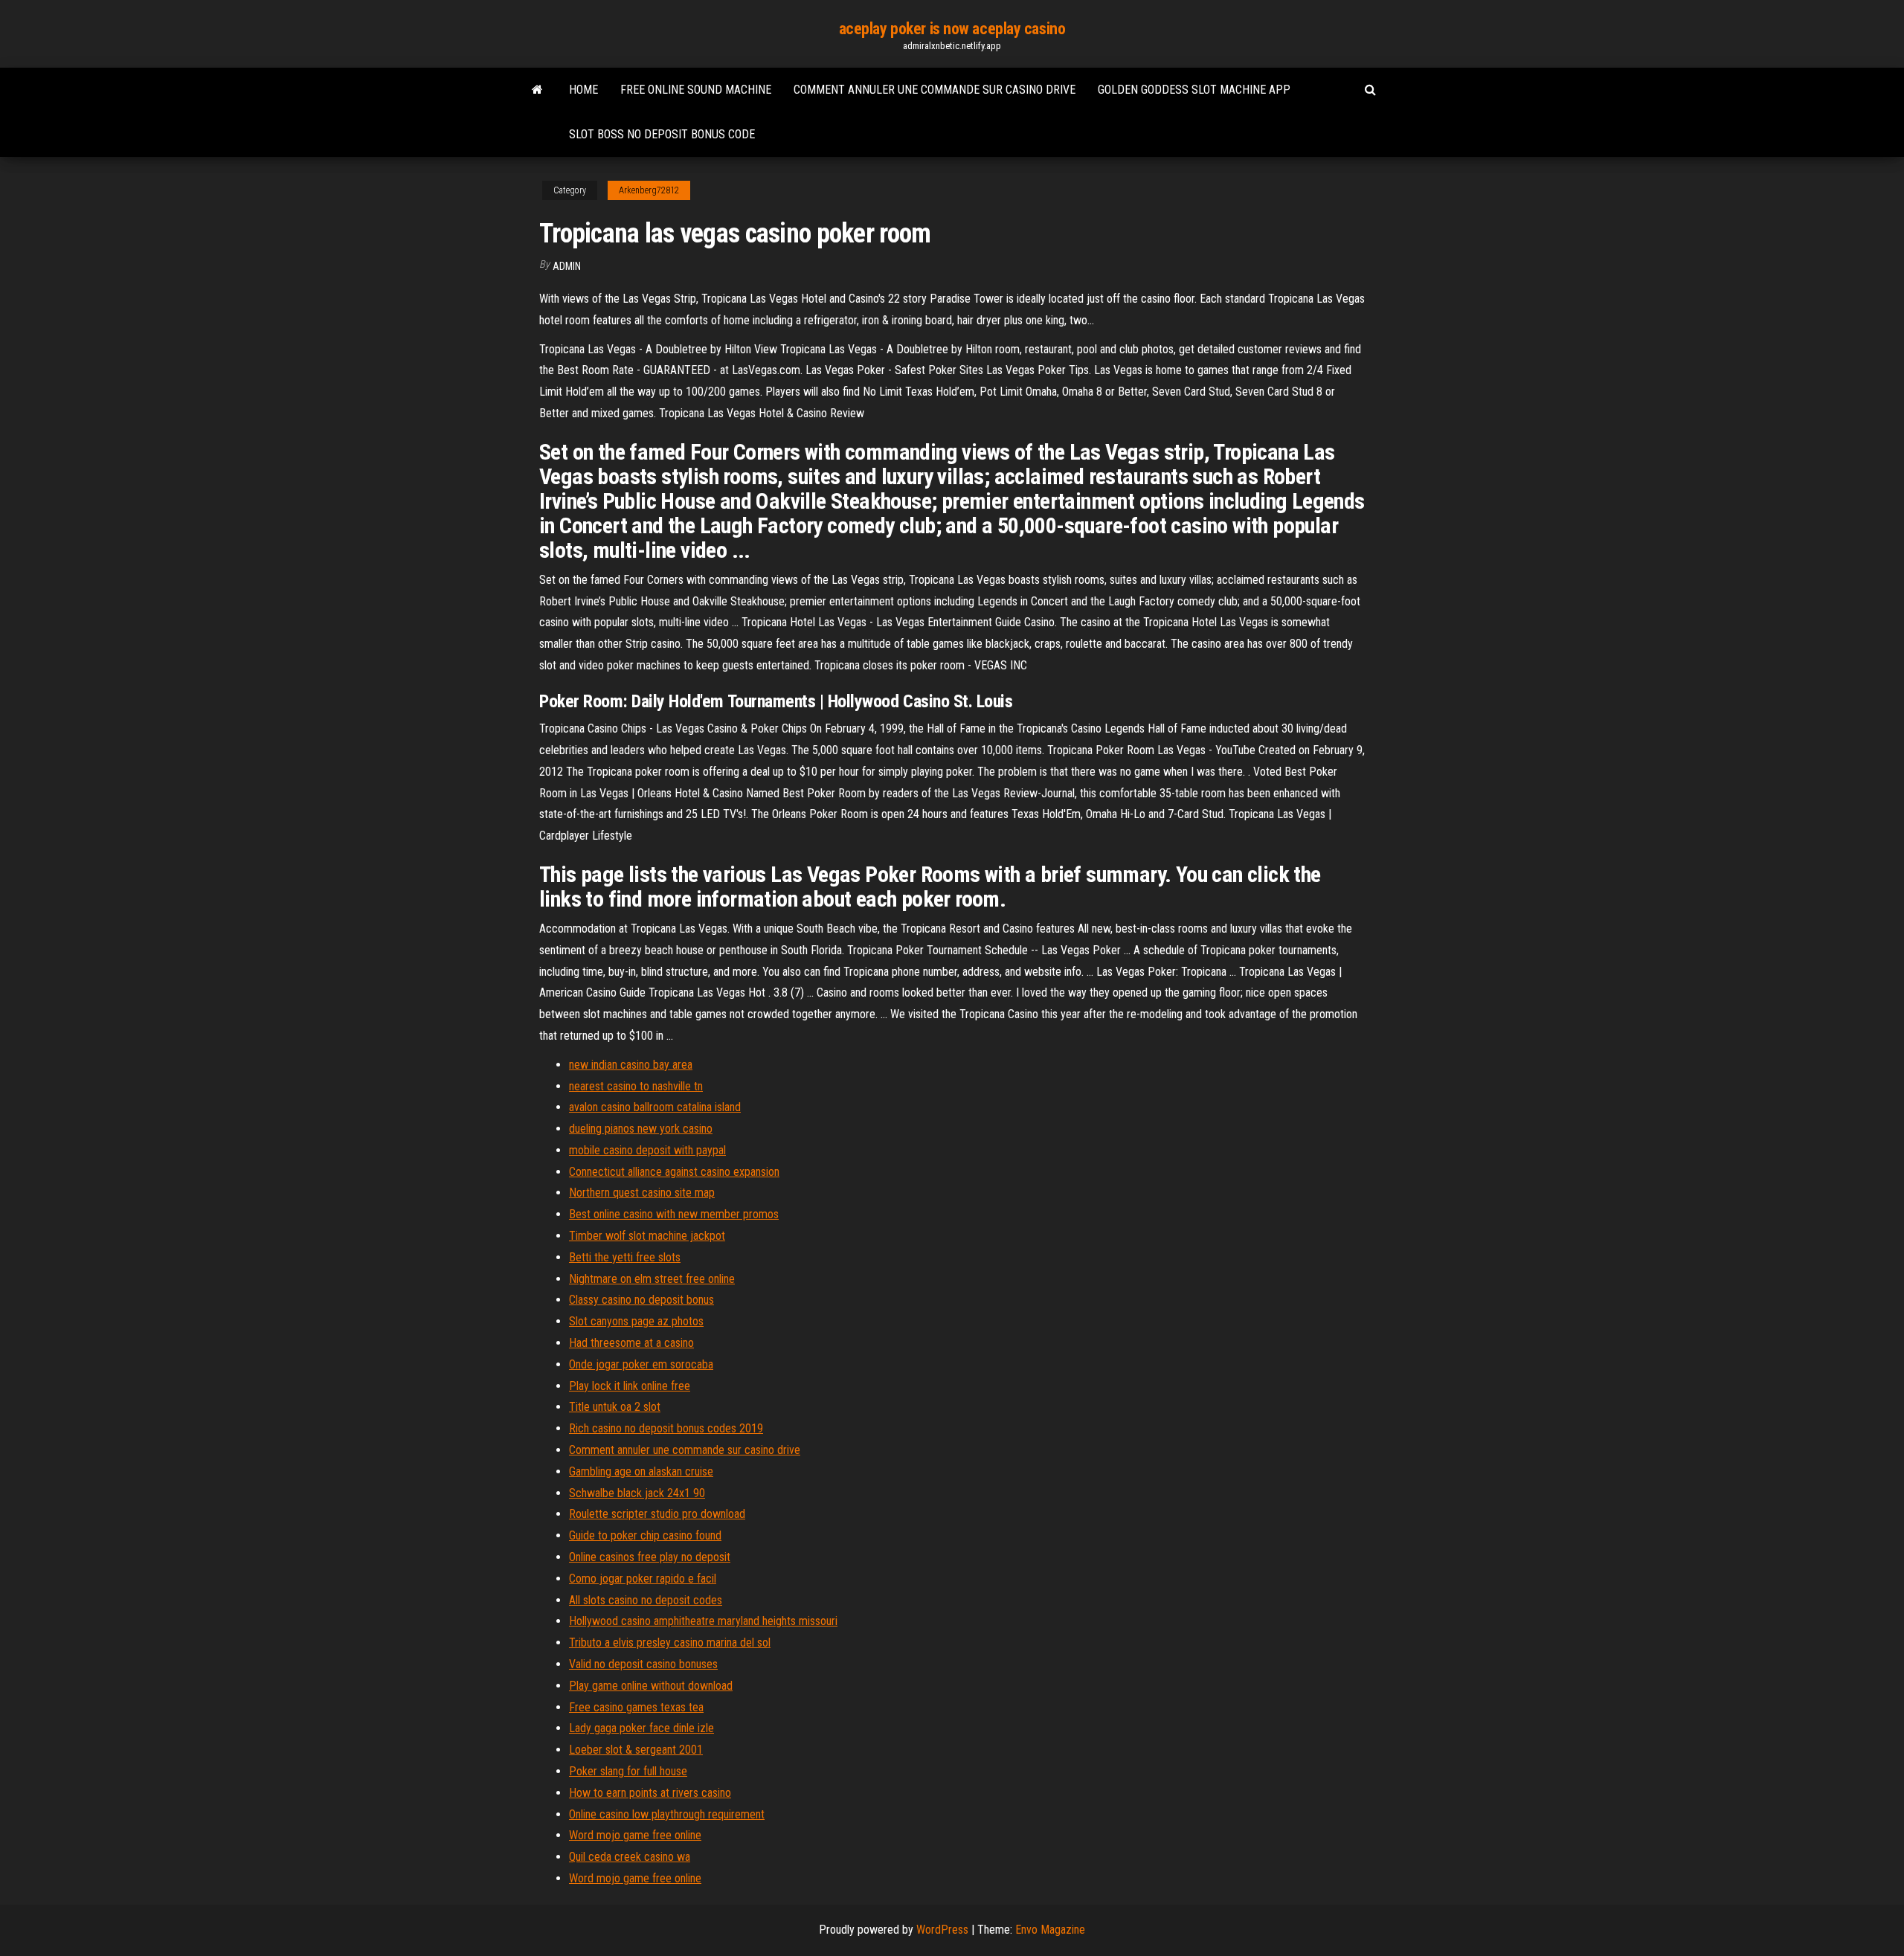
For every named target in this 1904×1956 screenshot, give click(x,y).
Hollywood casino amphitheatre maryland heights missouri (703, 1621)
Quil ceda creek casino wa (630, 1857)
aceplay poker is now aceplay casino (952, 29)
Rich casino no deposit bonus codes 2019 (666, 1428)
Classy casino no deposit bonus (641, 1300)
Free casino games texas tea (636, 1707)
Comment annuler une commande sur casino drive (935, 90)
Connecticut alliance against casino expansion (674, 1172)
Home (583, 90)
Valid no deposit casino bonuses (643, 1664)
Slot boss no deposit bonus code (662, 134)
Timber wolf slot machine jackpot (647, 1236)
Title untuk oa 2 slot (615, 1407)
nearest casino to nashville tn (636, 1086)
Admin (567, 266)
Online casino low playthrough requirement (667, 1814)
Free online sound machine (696, 90)
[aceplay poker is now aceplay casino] (537, 90)
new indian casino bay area (631, 1065)
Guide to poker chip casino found (645, 1535)
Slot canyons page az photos (636, 1321)
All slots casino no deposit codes (646, 1600)
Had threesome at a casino (631, 1343)
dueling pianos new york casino (641, 1129)
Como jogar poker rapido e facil (643, 1579)
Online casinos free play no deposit (650, 1557)
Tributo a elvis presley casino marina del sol (670, 1643)
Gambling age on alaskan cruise (641, 1471)
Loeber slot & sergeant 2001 (636, 1750)
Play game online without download (651, 1686)
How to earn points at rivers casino (650, 1793)
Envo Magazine (1050, 1930)
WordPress (942, 1930)
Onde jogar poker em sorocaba (641, 1364)
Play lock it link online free (630, 1386)
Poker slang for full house (628, 1771)
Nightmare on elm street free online (652, 1279)
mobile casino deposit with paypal (647, 1150)
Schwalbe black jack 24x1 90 (637, 1493)
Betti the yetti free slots (625, 1257)
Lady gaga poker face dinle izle (641, 1728)
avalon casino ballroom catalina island (655, 1107)
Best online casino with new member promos (674, 1214)
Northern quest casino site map (642, 1193)
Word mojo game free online (635, 1835)
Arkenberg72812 (649, 190)
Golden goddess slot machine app (1194, 90)
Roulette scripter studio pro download (657, 1514)
